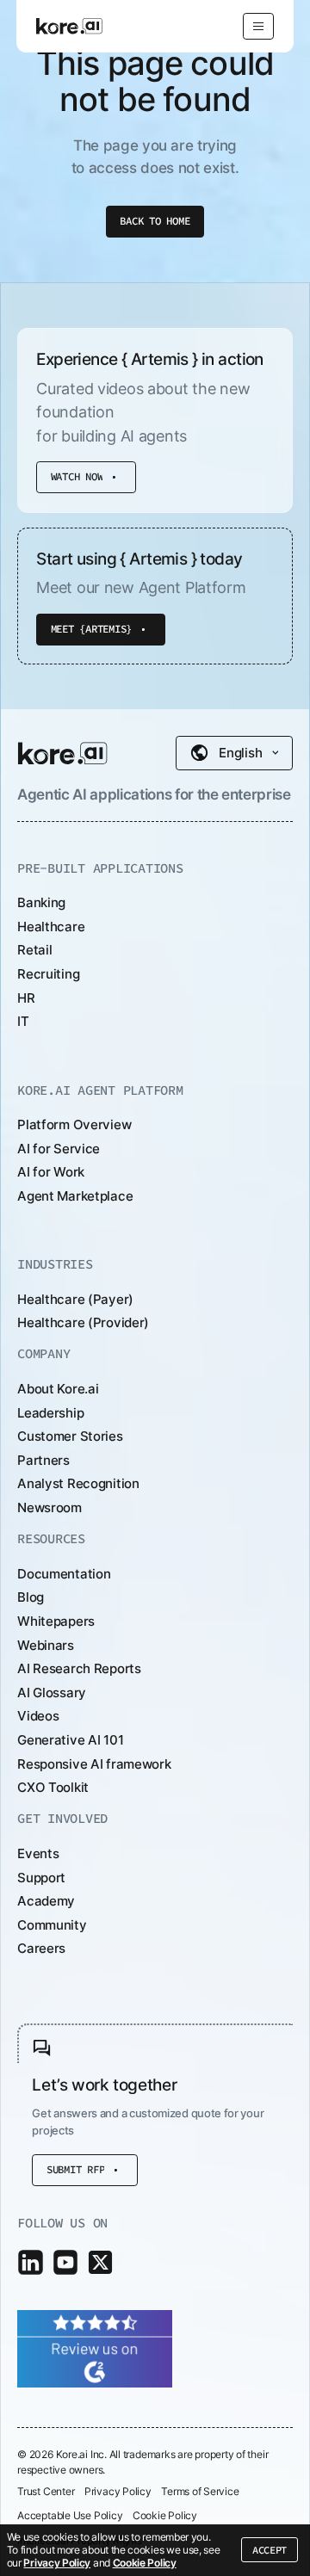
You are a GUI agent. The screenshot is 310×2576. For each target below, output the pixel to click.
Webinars (46, 1645)
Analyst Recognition (78, 1483)
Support (41, 1878)
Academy (46, 1901)
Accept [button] (270, 2550)
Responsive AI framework (94, 1764)
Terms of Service (200, 2492)
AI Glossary (52, 1693)
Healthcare (51, 927)
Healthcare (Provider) (83, 1322)
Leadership (50, 1413)
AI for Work (51, 1172)
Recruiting (48, 974)
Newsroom (50, 1507)
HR (26, 998)
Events (38, 1853)
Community (52, 1925)
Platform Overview (74, 1124)
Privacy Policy (57, 2563)
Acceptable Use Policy (70, 2516)
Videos (38, 1716)
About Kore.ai (58, 1389)
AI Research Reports (79, 1668)
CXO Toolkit (53, 1787)
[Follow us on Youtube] (66, 2262)
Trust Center (46, 2492)
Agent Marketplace (75, 1196)
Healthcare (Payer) (75, 1299)
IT (23, 1021)
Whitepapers (56, 1621)
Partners (43, 1460)
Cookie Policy (145, 2563)
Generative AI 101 (70, 1740)
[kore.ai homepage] (63, 753)
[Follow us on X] (100, 2262)
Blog (31, 1597)
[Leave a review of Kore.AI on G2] (95, 2347)
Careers (41, 1948)
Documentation (64, 1574)
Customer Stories (70, 1436)
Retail (34, 950)
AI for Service (59, 1149)
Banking (41, 902)
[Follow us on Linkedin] (31, 2262)
